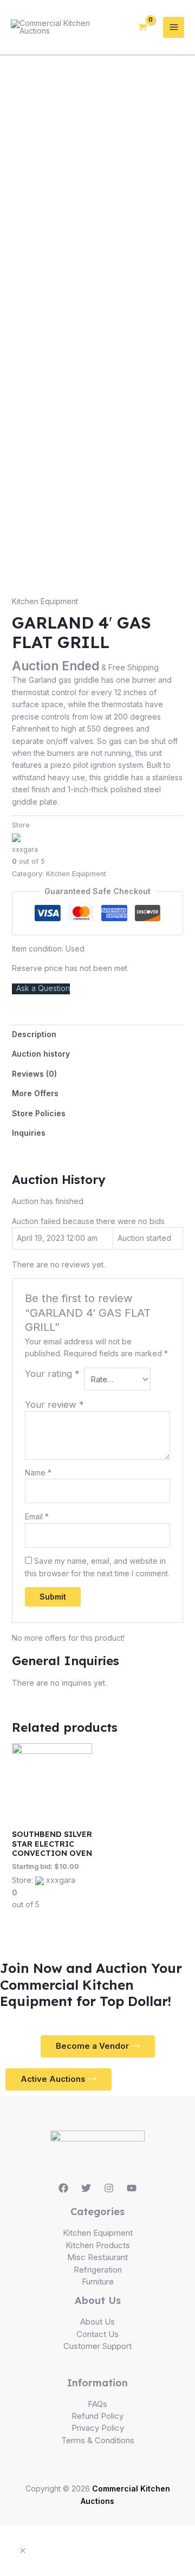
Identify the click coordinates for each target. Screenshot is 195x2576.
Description (34, 1034)
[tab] (98, 1034)
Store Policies (39, 1113)
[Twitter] (86, 2188)
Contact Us (97, 2334)
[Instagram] (109, 2188)
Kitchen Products (98, 2245)
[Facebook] (63, 2188)
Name (38, 1473)
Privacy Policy (98, 2428)
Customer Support (97, 2346)
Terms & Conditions (98, 2440)
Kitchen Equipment (45, 601)
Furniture (98, 2281)
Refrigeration (98, 2270)
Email (37, 1516)
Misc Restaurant (97, 2257)
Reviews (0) (34, 1074)
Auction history (41, 1054)
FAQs (97, 2404)
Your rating (52, 1374)
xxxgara (25, 849)
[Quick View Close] (23, 2551)
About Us (97, 2322)
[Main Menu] (174, 27)
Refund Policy (97, 2416)
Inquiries (29, 1133)
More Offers (35, 1093)
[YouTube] (132, 2188)
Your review (54, 1404)
